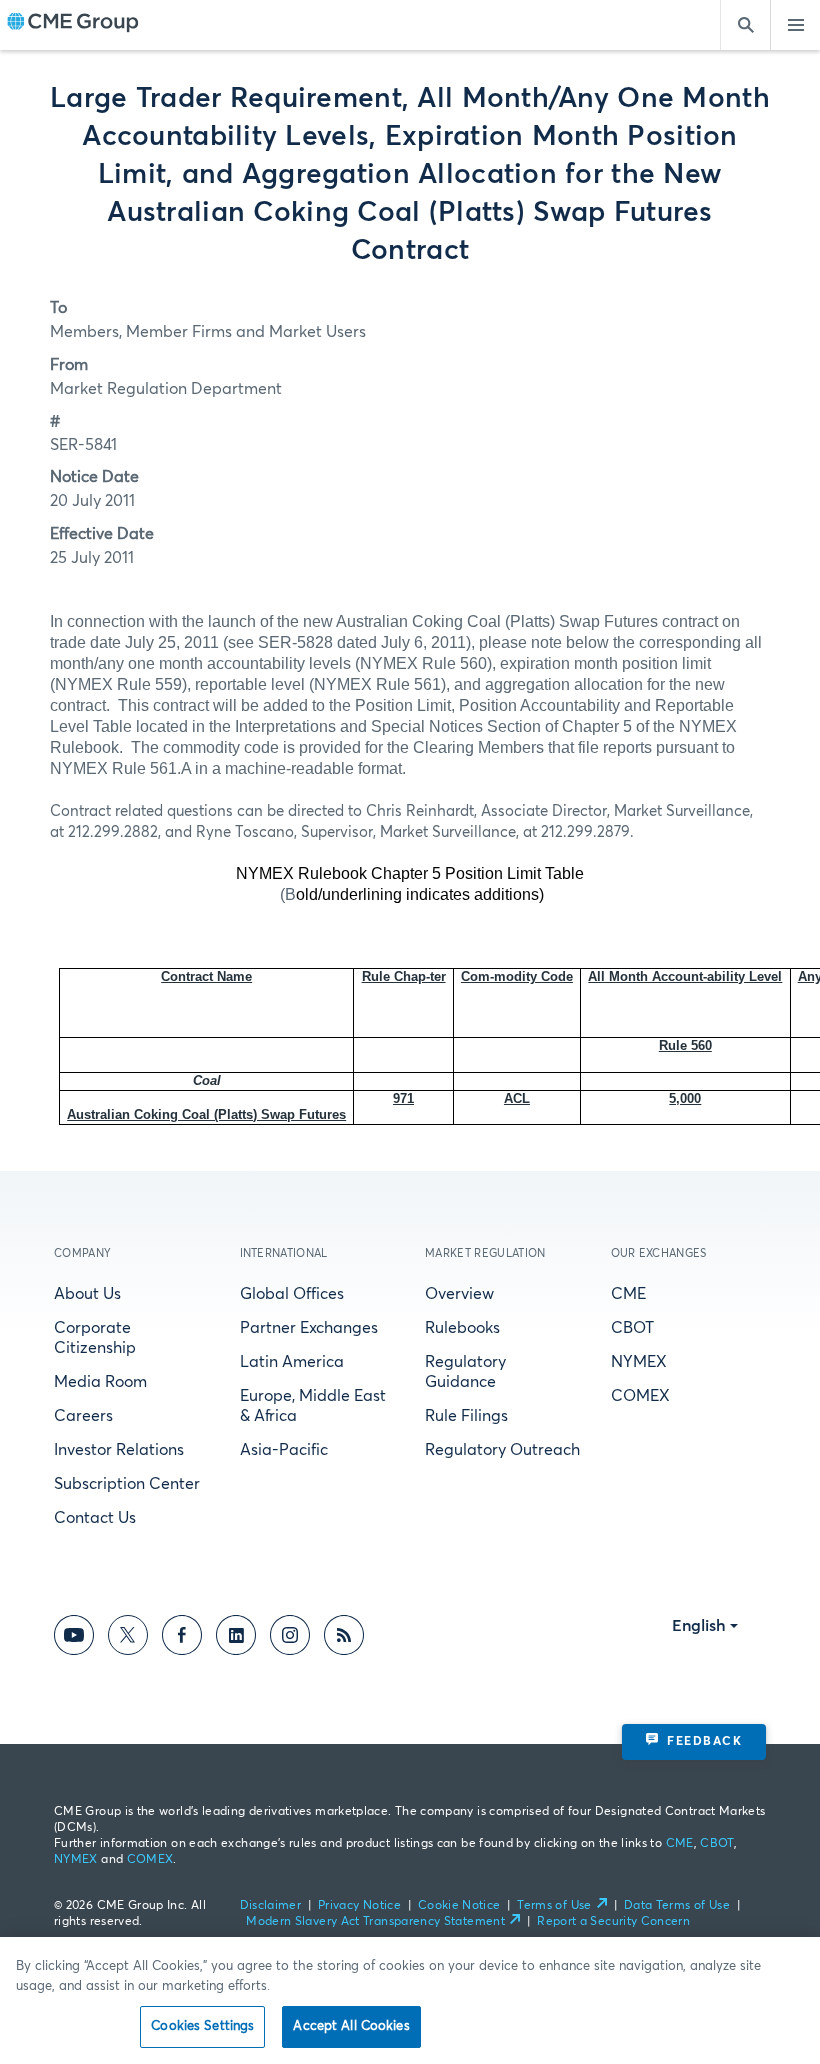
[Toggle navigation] (795, 25)
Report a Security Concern (613, 1922)
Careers (83, 1416)
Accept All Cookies (351, 2026)
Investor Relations (119, 1450)
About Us (87, 1294)
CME (628, 1294)
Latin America (292, 1362)
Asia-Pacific (284, 1450)
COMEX (640, 1396)
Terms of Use (554, 1906)
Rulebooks (462, 1328)
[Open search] (745, 25)
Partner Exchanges (309, 1328)
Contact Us (95, 1518)
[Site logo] (73, 25)
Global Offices (292, 1294)
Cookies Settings (202, 2026)
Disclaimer (271, 1906)
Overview (459, 1294)
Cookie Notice (459, 1906)
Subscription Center (127, 1484)
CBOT (632, 1328)
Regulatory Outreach (502, 1450)
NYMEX (639, 1362)
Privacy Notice (359, 1906)
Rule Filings (466, 1416)
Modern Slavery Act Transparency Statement (375, 1922)
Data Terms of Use (677, 1906)
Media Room (100, 1382)
